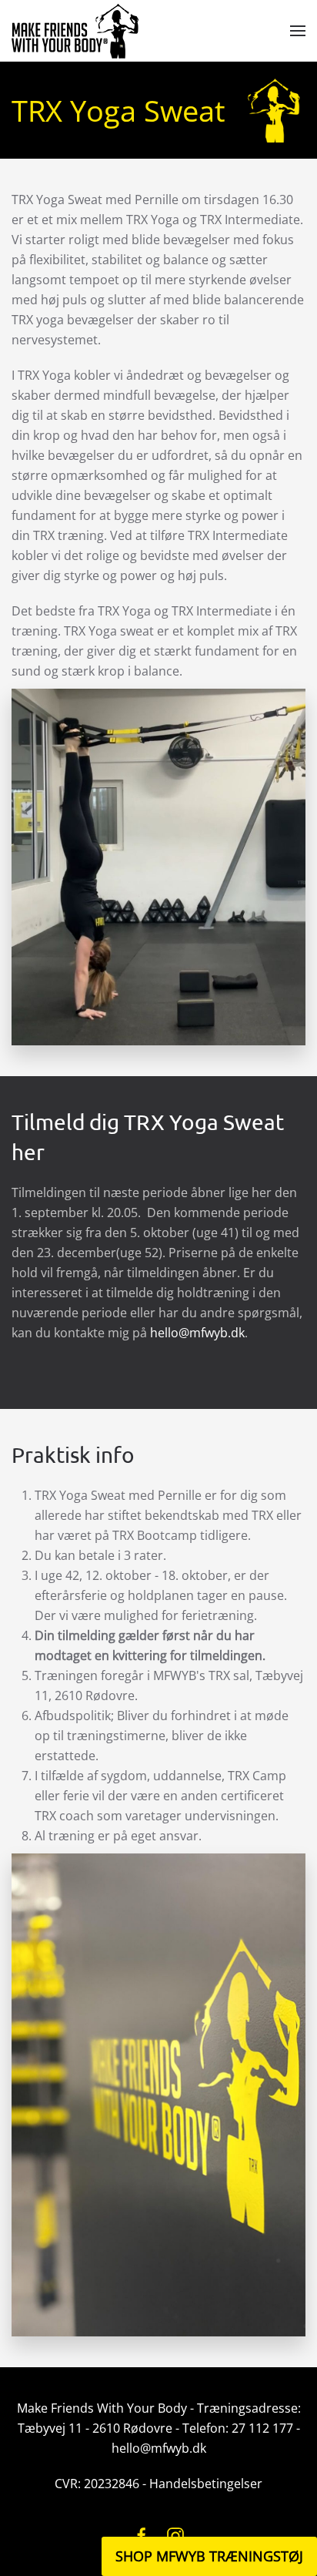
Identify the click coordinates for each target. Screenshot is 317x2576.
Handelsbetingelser (206, 2484)
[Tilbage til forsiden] (75, 31)
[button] (298, 31)
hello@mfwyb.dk (197, 1333)
